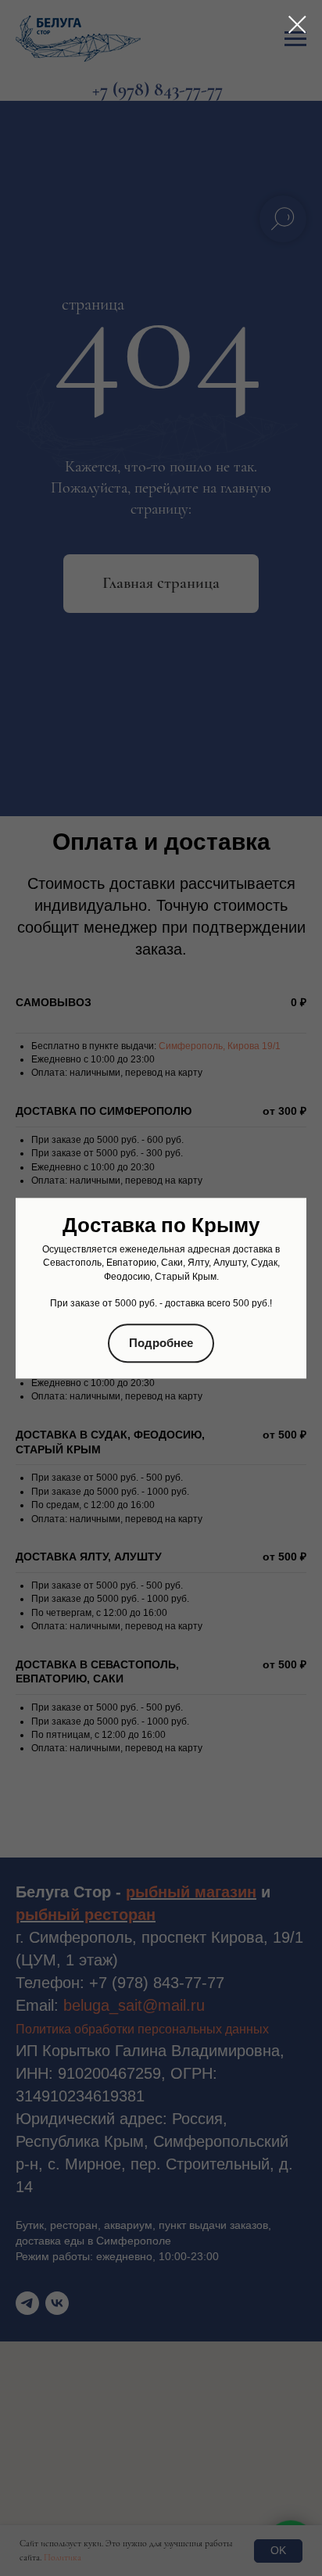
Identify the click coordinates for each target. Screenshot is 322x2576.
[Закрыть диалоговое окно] (297, 25)
